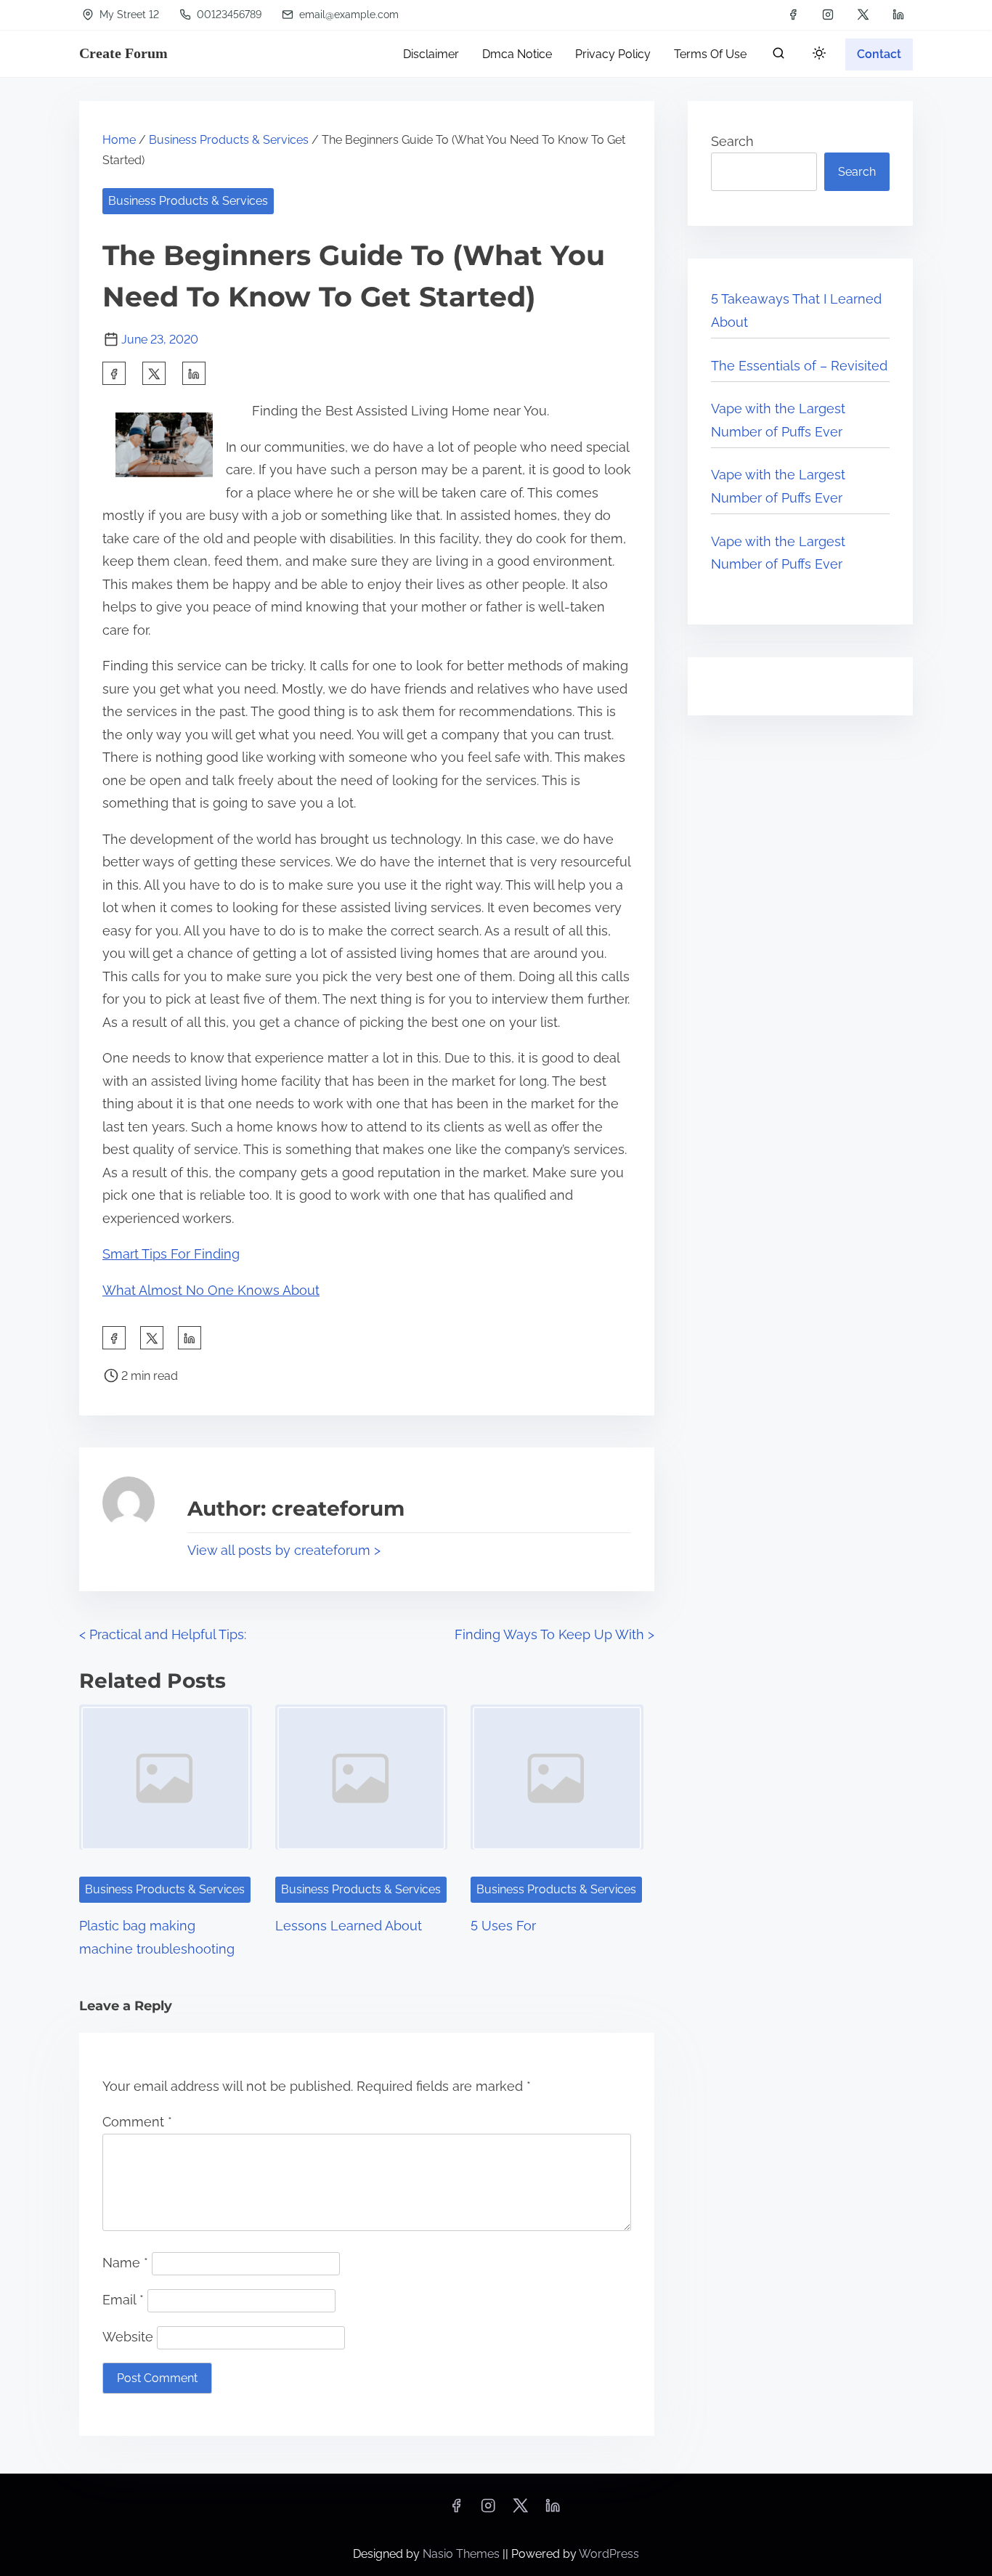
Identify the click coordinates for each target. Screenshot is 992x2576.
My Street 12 (128, 15)
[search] (778, 56)
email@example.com (347, 15)
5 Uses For (503, 1926)
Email (123, 2300)
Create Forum (123, 53)
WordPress (609, 2554)
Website (128, 2337)
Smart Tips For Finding (171, 1254)
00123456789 (228, 15)
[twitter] (863, 15)
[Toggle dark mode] (816, 56)
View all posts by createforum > (284, 1550)
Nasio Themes (463, 2554)
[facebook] (793, 15)
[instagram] (828, 15)
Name (125, 2263)
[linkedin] (898, 15)
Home (119, 140)
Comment (137, 2122)
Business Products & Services (229, 140)
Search (732, 141)
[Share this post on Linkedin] (194, 373)
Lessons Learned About (349, 1926)
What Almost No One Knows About (211, 1290)
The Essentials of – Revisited (799, 366)
